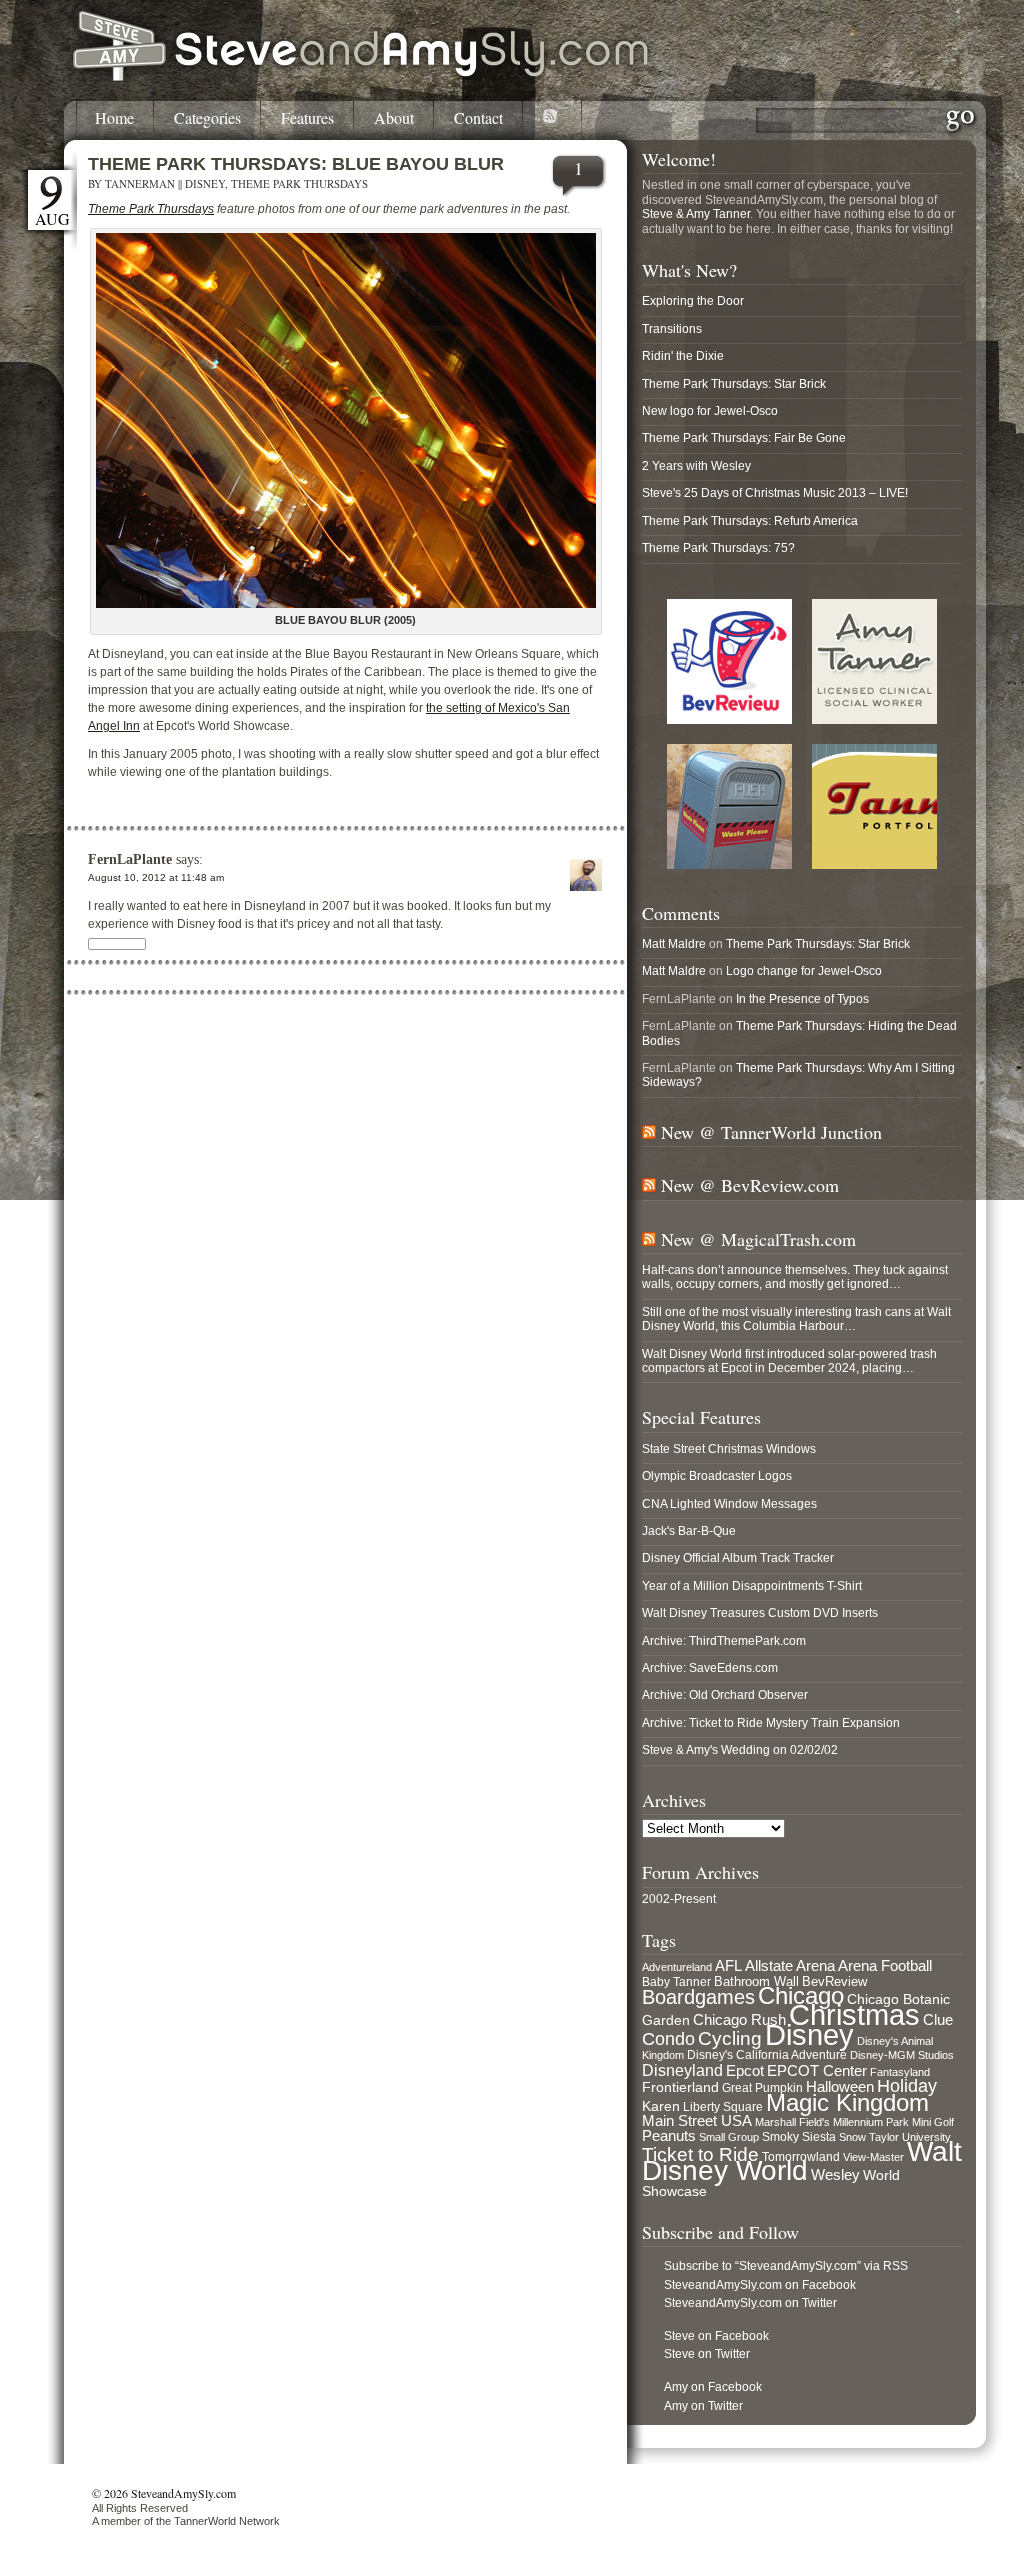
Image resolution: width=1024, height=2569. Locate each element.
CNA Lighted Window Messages (729, 1504)
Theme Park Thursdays (299, 183)
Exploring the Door (693, 301)
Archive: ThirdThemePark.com (724, 1641)
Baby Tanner (676, 1982)
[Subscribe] (552, 120)
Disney (205, 183)
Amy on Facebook (713, 2387)
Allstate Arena (790, 1966)
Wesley (835, 2174)
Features (307, 118)
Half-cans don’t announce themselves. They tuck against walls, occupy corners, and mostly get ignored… (795, 1277)
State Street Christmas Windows (729, 1449)
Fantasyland (900, 2072)
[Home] (362, 78)
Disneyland (682, 2070)
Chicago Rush (739, 2020)
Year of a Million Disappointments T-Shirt (752, 1586)
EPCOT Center (817, 2071)
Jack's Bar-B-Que (689, 1531)
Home (114, 118)
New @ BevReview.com (750, 1185)
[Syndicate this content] (649, 1132)
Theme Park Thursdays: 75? (718, 548)
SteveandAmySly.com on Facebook (760, 2285)
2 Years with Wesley (696, 466)
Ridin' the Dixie (683, 356)
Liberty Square (723, 2107)
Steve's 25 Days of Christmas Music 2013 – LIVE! (775, 493)
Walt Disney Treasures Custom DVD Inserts (760, 1613)
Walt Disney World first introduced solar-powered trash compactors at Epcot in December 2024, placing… (789, 1361)
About (394, 118)
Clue (938, 2020)
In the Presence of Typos (802, 999)
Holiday (907, 2086)
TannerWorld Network (227, 2521)
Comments (681, 913)
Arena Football (885, 1965)
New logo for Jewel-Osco (710, 411)
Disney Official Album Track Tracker (738, 1558)
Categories (207, 118)
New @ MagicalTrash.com (758, 1239)
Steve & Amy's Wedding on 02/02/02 (740, 1750)
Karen (661, 2106)
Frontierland (680, 2087)
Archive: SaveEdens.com (710, 1668)
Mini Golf (933, 2122)
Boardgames (698, 1997)
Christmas (854, 2014)
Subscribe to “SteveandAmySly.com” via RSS (786, 2266)
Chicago (801, 1995)
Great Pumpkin (762, 2088)
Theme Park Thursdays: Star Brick (734, 384)
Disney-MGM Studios (902, 2055)
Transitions (672, 329)
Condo (668, 2039)
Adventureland (677, 1967)
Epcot (745, 2071)
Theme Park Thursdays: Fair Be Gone (744, 438)
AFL (728, 1965)
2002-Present (679, 1899)
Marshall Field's (792, 2122)
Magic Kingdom (847, 2102)
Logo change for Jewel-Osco (804, 971)
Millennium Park (871, 2122)
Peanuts (669, 2135)
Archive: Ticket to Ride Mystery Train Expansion (771, 1723)
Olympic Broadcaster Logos (717, 1476)
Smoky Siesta (799, 2137)
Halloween (840, 2087)
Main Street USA (697, 2121)
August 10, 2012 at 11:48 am (156, 877)
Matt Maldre (674, 944)
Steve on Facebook (716, 2336)
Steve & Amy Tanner (696, 214)
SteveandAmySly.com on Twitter (750, 2303)
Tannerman (140, 183)
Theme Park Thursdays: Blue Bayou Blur (296, 164)
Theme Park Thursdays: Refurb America (750, 521)
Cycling (730, 2038)
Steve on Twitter (707, 2354)
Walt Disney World (802, 2161)
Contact (478, 118)
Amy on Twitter (703, 2406)
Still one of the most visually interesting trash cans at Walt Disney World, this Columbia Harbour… (796, 1319)
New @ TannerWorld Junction (771, 1132)
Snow (852, 2137)
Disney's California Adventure (767, 2055)
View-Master (873, 2157)
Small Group (729, 2137)
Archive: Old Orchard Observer (725, 1695)
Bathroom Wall (756, 1981)
